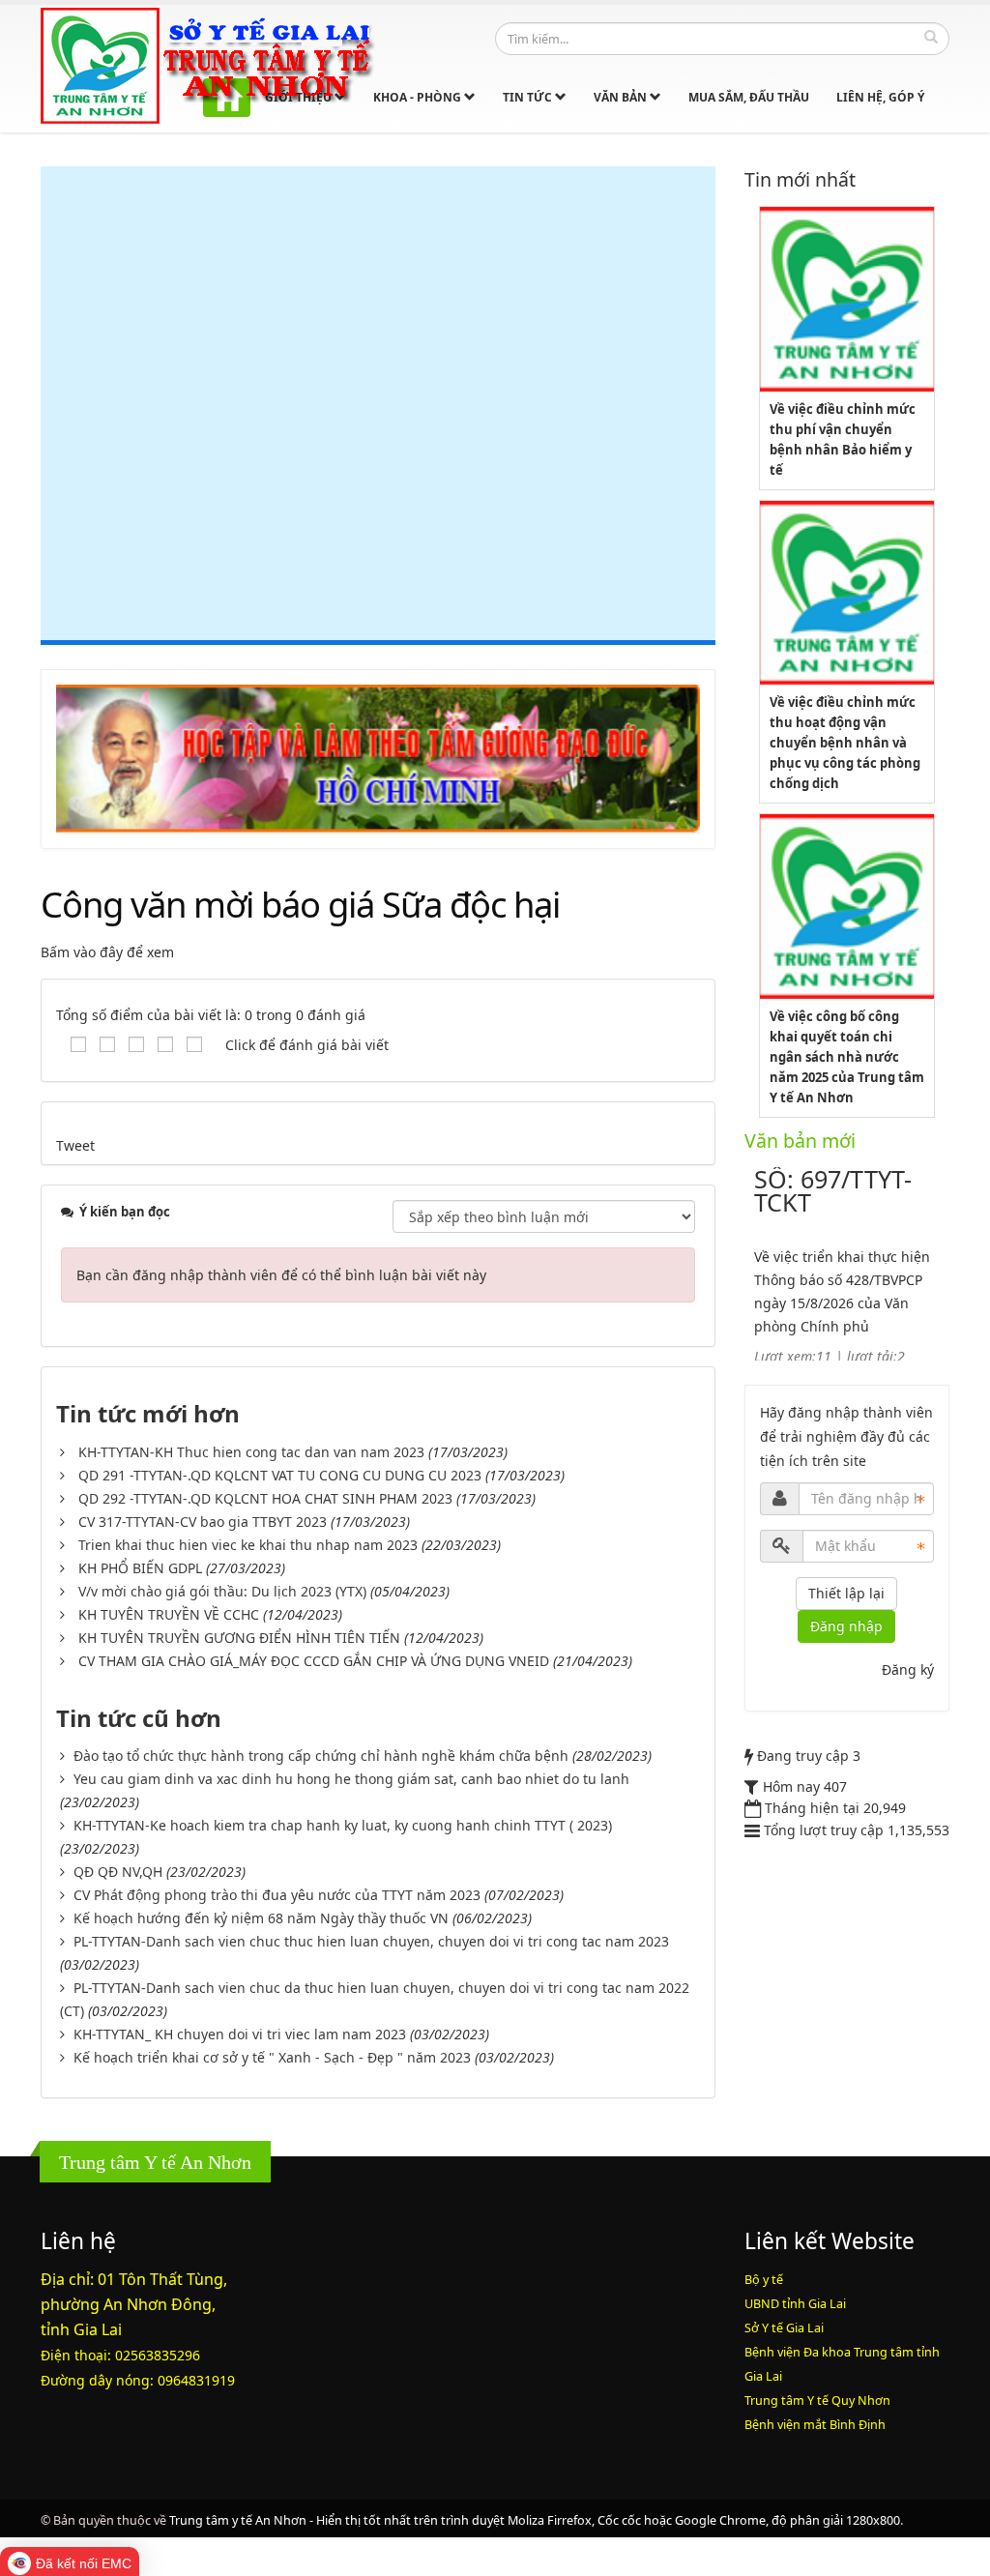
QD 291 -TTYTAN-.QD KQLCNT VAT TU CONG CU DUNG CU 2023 (280, 1475)
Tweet (75, 1145)
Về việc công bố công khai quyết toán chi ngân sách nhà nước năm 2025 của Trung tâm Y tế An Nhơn (847, 1057)
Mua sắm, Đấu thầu (749, 97)
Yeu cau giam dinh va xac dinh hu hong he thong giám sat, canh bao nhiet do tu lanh (351, 1779)
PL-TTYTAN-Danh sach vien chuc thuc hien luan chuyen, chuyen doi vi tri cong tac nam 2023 (371, 1941)
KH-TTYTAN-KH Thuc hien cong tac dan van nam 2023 (251, 1452)
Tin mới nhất (800, 179)
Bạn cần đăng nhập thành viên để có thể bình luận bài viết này (281, 1275)
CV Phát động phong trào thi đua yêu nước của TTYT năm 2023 (277, 1895)
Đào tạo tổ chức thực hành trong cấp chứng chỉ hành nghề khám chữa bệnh (321, 1756)
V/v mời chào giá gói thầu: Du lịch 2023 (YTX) (222, 1591)
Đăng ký (908, 1669)
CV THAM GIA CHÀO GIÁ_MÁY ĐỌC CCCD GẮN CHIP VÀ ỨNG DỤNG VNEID (314, 1661)
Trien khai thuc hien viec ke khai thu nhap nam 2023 (248, 1545)
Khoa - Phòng (419, 97)
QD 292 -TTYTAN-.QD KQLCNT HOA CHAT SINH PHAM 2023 (265, 1498)
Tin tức (529, 97)
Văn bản (622, 97)
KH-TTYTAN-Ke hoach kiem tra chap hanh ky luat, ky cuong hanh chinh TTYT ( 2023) (343, 1825)
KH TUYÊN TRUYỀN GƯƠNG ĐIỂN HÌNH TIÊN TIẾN (239, 1638)
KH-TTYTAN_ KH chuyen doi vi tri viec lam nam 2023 (240, 2034)
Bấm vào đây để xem (107, 952)
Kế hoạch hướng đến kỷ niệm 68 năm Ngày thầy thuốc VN (261, 1918)
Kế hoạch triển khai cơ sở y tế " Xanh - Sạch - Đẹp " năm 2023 (272, 2057)
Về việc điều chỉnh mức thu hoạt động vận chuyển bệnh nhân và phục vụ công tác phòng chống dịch (845, 743)
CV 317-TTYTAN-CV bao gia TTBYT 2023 (203, 1522)
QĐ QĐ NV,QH (118, 1872)
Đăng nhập (846, 1626)
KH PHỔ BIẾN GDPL (140, 1568)
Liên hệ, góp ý (880, 97)
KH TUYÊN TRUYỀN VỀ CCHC (169, 1614)
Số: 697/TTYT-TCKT (833, 1190)
